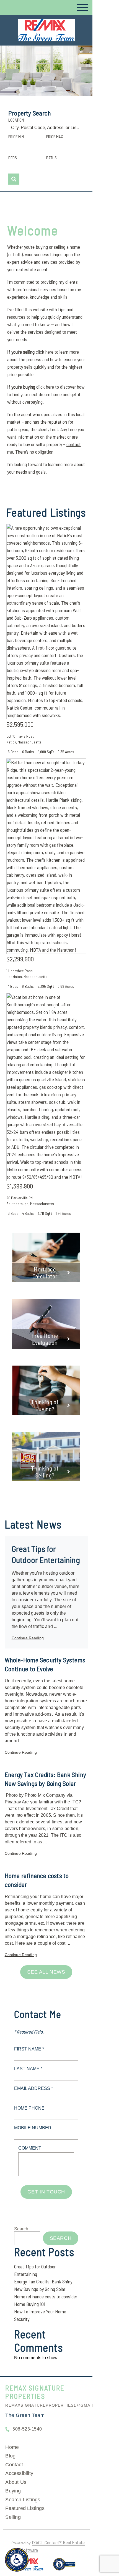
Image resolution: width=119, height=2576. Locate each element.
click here (45, 352)
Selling (13, 2517)
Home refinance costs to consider (46, 2296)
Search (21, 2229)
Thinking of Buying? (45, 1405)
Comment (30, 2148)
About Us (16, 2482)
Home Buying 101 (30, 2304)
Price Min (16, 137)
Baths (51, 158)
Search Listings (23, 2500)
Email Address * (33, 2088)
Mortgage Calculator (45, 1273)
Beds (13, 158)
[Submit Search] (14, 179)
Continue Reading (28, 1638)
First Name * (29, 2049)
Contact (14, 2465)
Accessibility (19, 2473)
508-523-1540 (27, 2429)
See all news (46, 1972)
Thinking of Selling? (45, 1472)
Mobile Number (33, 2128)
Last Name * (28, 2069)
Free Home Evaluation (45, 1339)
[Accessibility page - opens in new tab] (64, 2567)
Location (16, 120)
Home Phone (29, 2108)
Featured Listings (25, 2508)
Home (12, 2447)
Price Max (55, 137)
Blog (10, 2456)
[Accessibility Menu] (17, 2560)
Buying (13, 2491)
